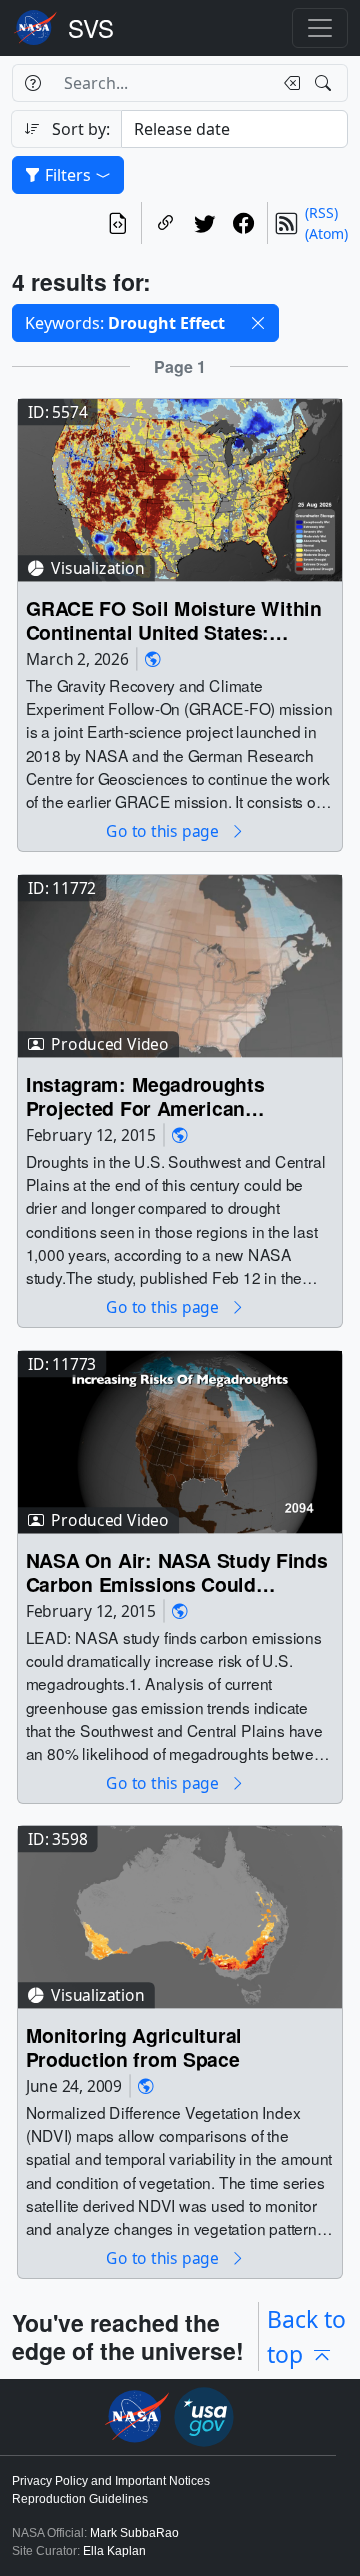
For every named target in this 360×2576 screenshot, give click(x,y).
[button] (258, 323)
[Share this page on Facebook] (243, 223)
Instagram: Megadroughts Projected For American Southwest (145, 1095)
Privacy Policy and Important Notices (111, 2481)
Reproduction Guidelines (80, 2499)
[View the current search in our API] (117, 223)
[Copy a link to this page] (165, 223)
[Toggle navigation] (320, 28)
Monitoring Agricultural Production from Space (134, 2047)
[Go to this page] (180, 488)
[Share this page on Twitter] (204, 223)
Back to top (306, 2336)
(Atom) (326, 233)
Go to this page (164, 831)
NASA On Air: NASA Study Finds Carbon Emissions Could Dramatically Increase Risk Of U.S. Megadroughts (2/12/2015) (177, 1571)
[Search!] (325, 83)
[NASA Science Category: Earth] (153, 658)
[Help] (32, 83)
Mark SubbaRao (134, 2533)
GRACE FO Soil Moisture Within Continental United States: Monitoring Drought (174, 619)
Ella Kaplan (114, 2551)
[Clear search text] (288, 83)
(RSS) (321, 212)
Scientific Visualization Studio (91, 28)
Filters (68, 175)
